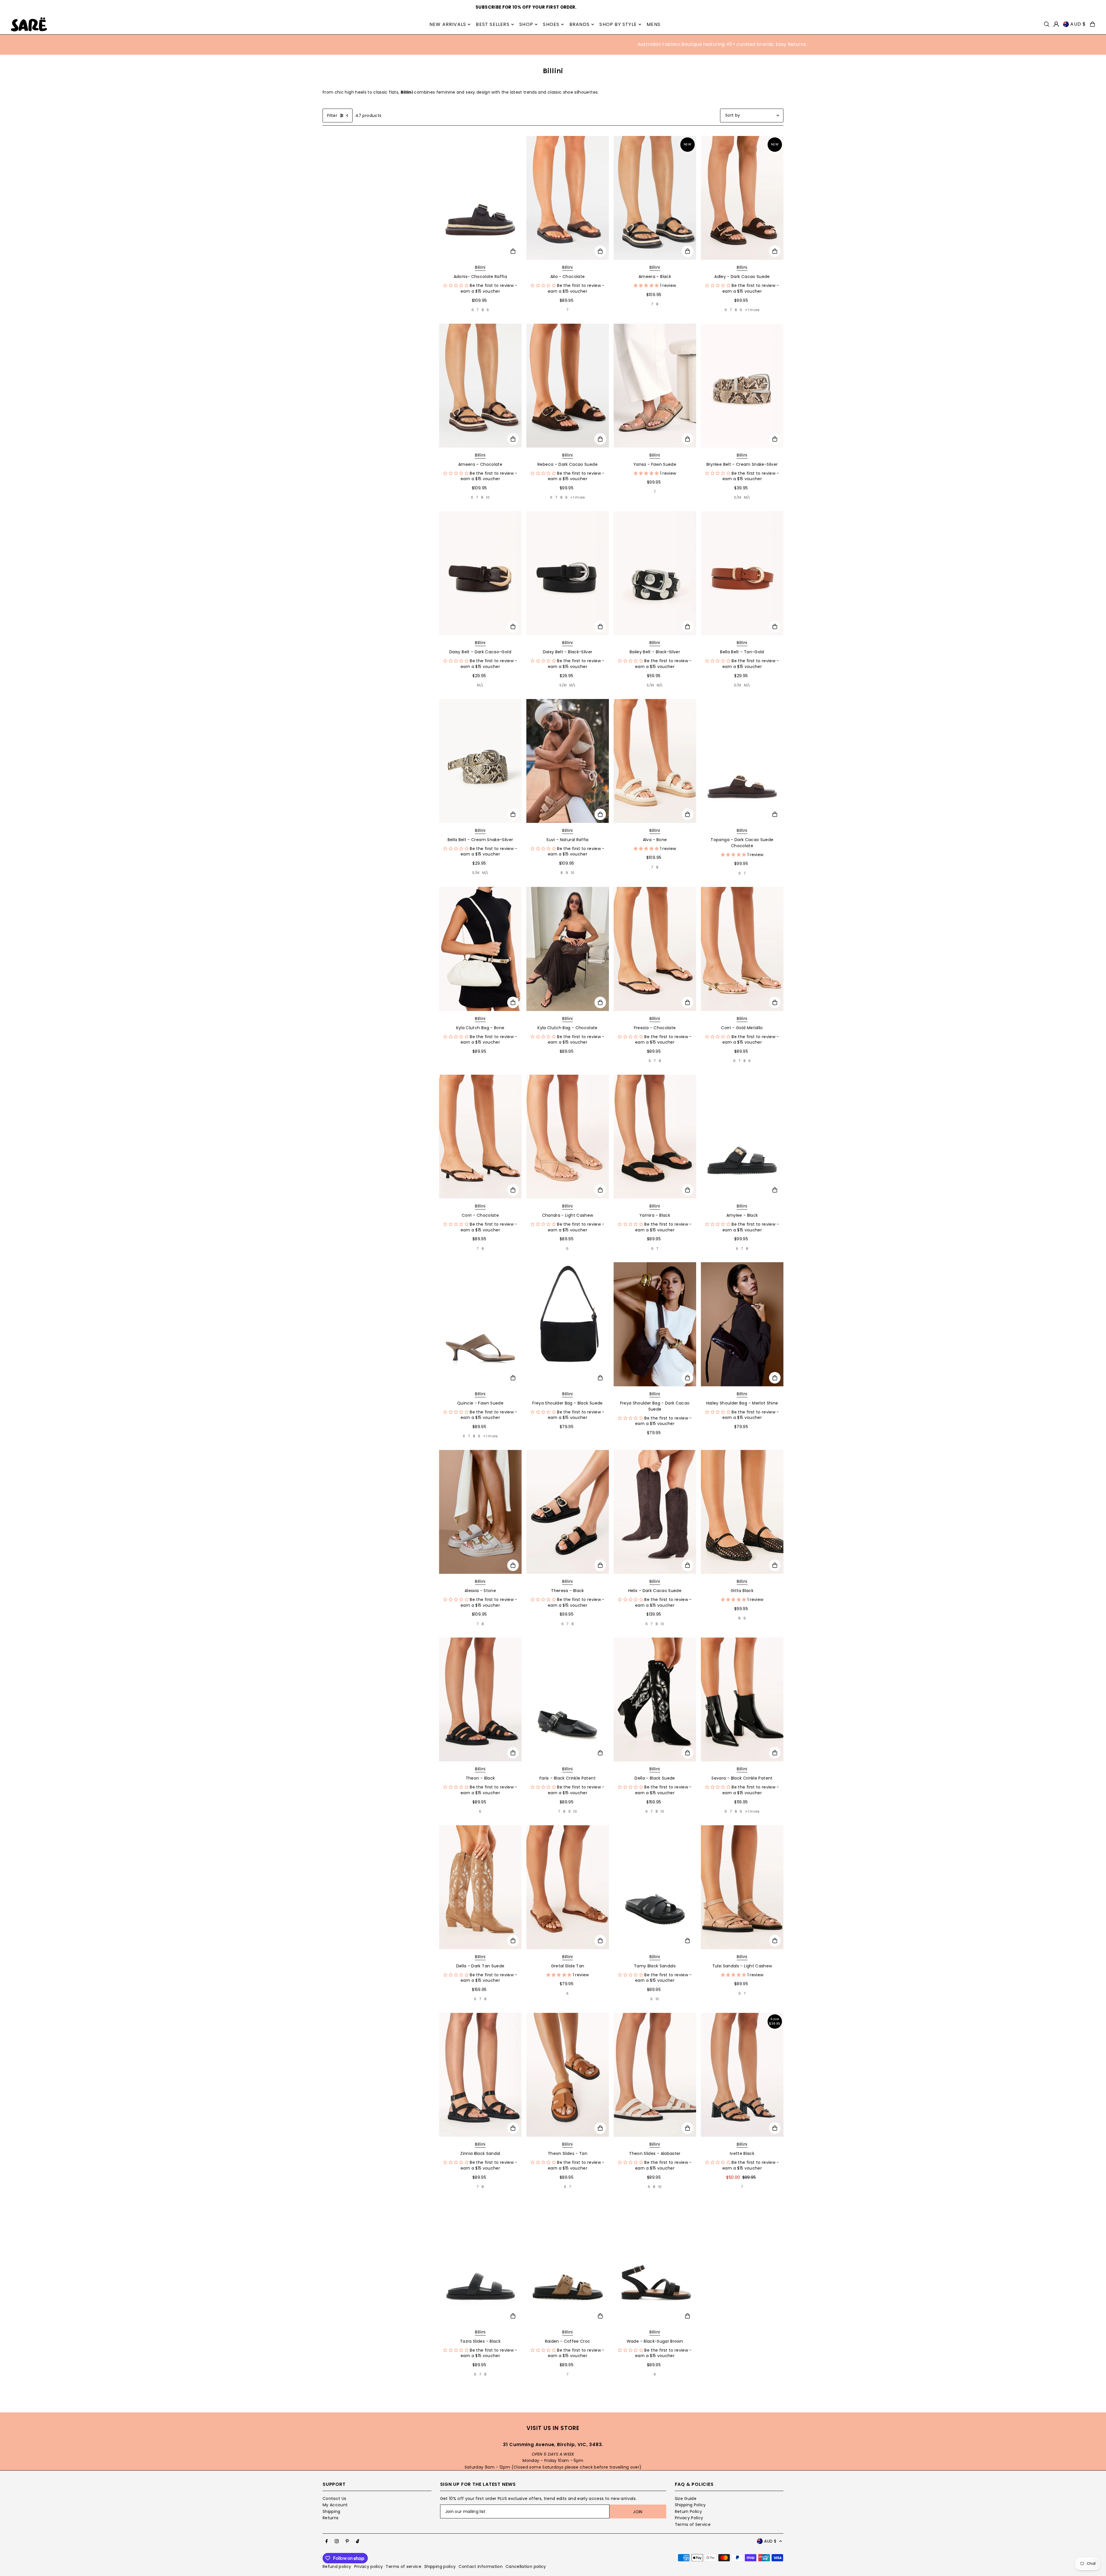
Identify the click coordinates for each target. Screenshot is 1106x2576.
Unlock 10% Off (610, 1330)
